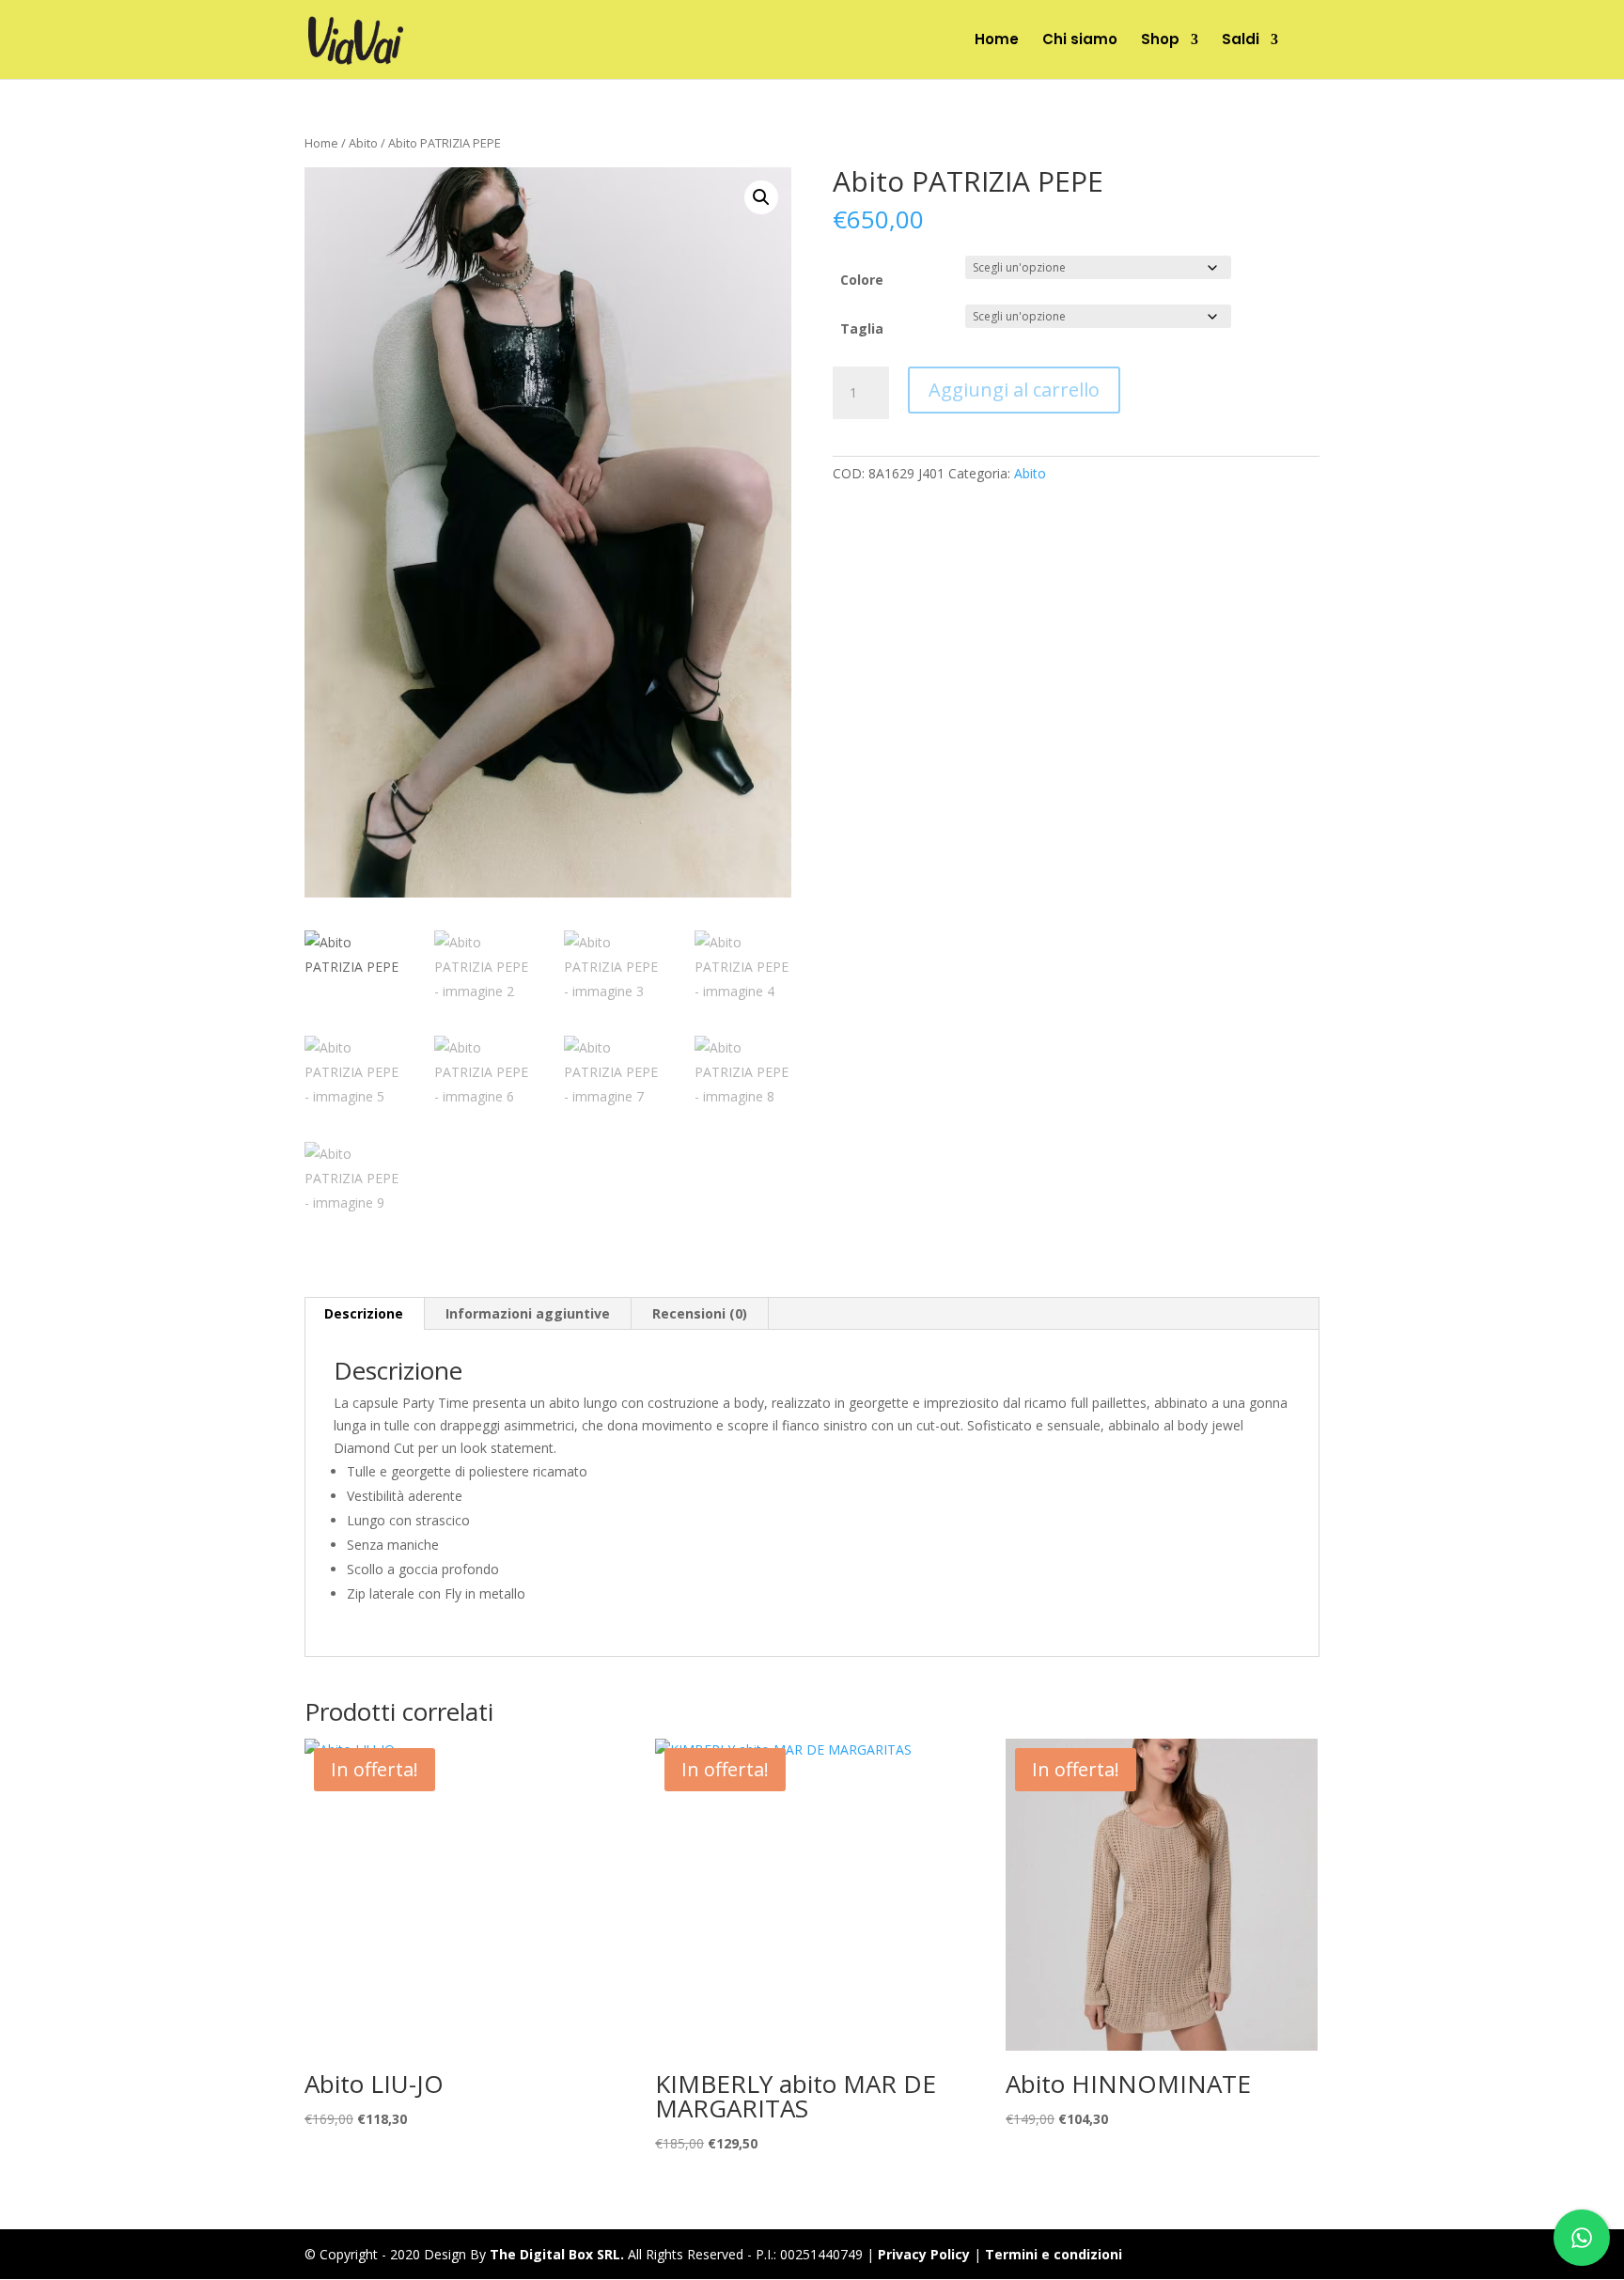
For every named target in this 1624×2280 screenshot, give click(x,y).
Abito (363, 143)
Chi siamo (1080, 41)
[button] (761, 197)
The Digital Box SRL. (557, 2254)
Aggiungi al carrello (1014, 390)
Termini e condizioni (1054, 2254)
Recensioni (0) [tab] (700, 1313)
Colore (862, 280)
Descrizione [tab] (364, 1313)
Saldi (1241, 41)
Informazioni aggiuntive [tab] (528, 1313)
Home (997, 41)
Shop (1160, 41)
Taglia (862, 328)
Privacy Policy (924, 2254)
